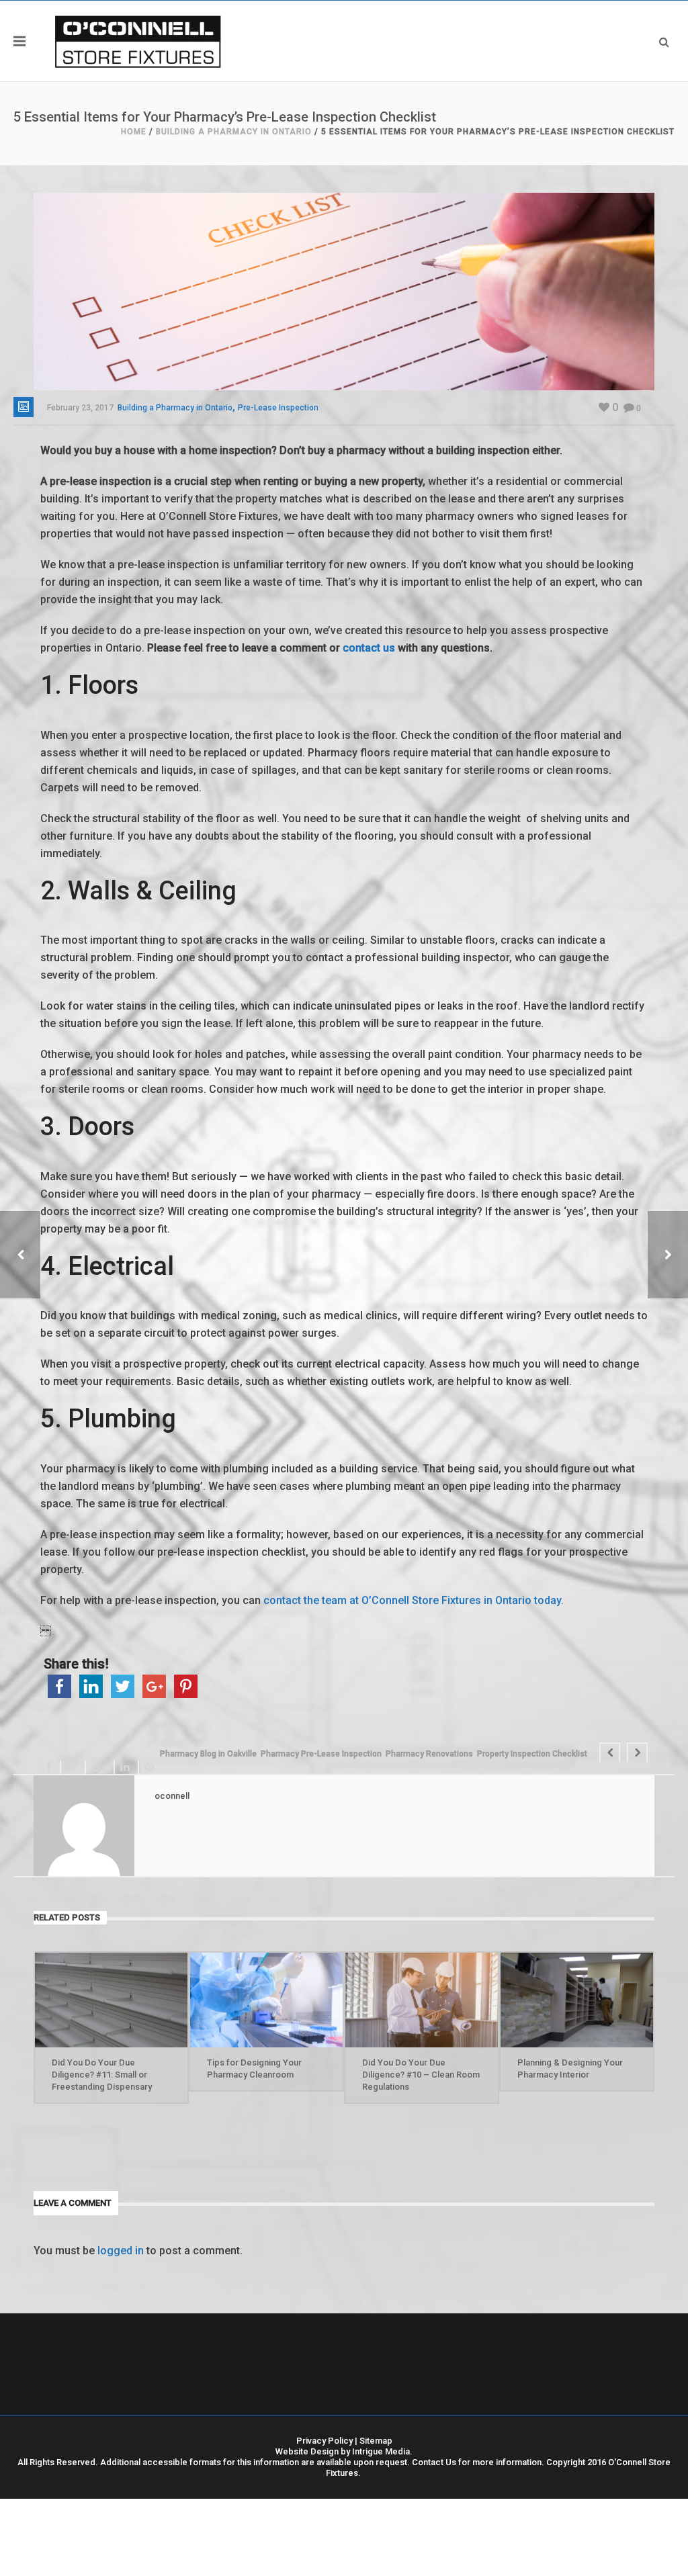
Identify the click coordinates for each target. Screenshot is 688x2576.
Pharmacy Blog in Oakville (208, 1754)
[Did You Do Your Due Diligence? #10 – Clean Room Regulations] (422, 2000)
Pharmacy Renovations (429, 1754)
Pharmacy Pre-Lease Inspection (321, 1754)
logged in (121, 2251)
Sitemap (376, 2441)
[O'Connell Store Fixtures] (138, 41)
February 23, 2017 (80, 408)
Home (134, 132)
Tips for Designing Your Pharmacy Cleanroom (254, 2069)
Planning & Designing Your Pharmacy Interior (570, 2069)
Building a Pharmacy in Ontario (234, 132)
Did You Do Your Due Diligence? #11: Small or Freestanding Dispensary (102, 2075)
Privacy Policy (325, 2441)
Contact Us (434, 2462)
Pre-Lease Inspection (278, 408)
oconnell (172, 1796)
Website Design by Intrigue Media (343, 2451)
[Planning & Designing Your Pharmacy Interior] (577, 2000)
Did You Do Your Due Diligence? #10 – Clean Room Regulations (421, 2075)
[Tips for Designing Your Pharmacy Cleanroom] (266, 2000)
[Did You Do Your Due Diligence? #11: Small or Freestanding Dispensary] (111, 2000)
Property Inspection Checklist (532, 1754)
